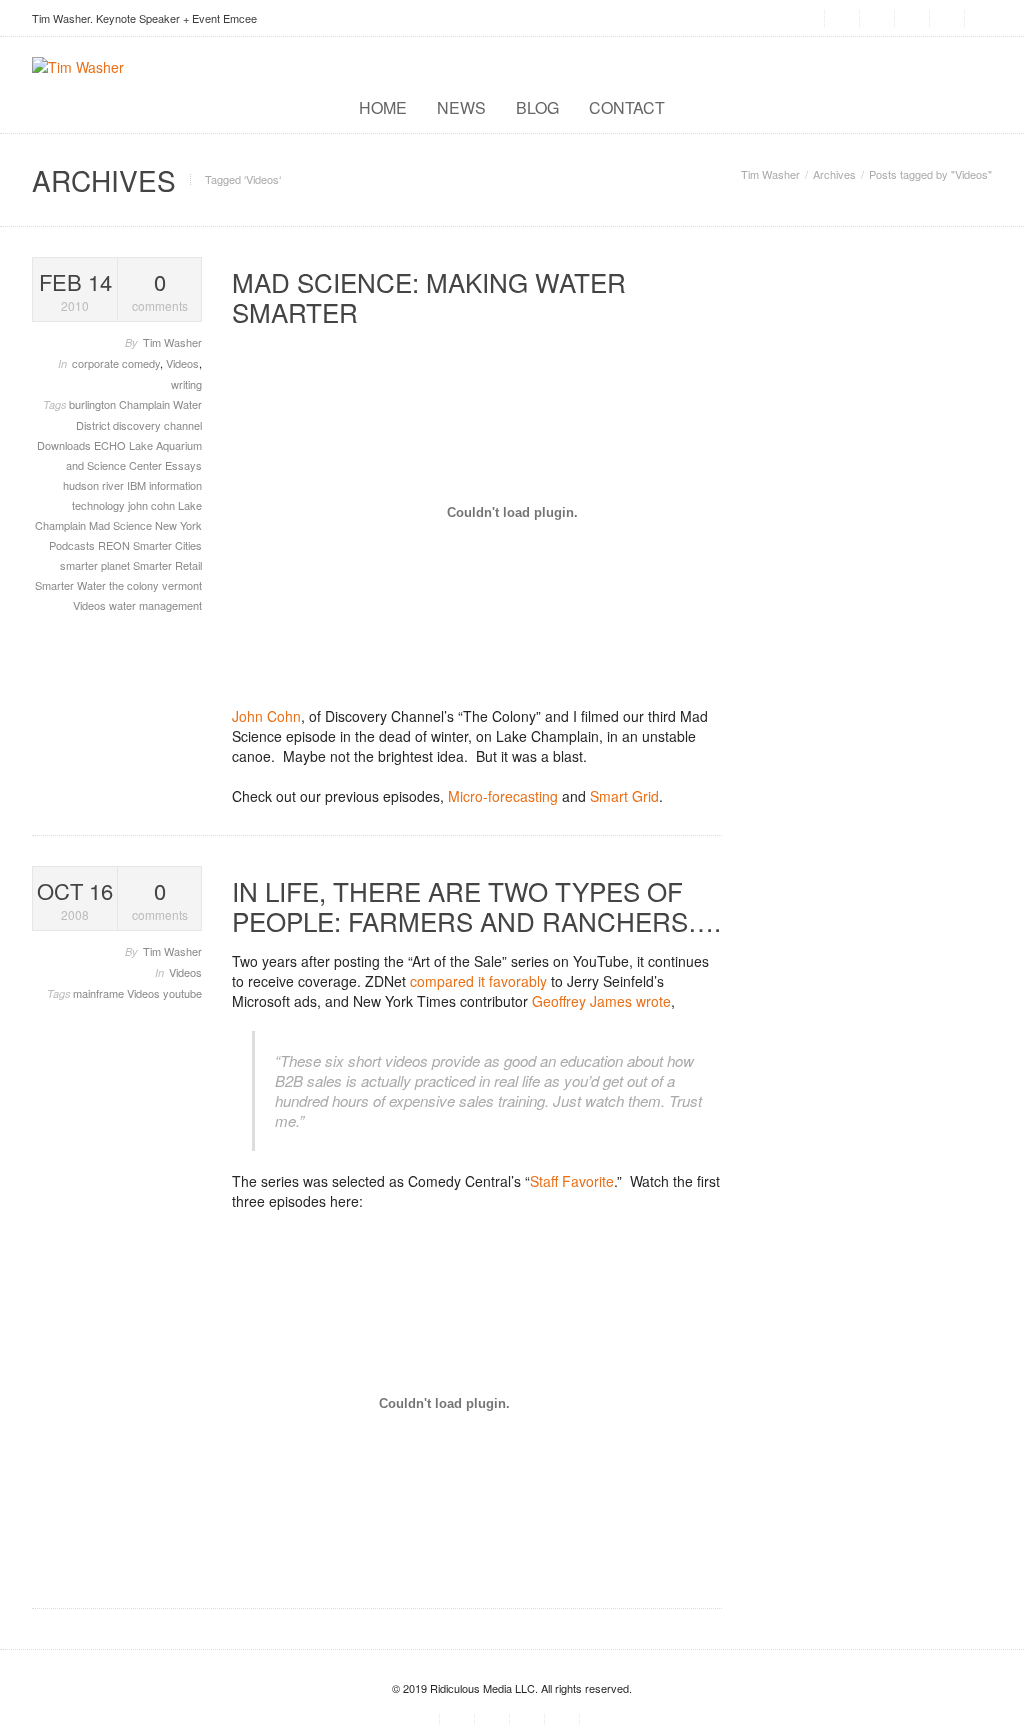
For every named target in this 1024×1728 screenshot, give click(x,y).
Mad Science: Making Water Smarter (429, 296)
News (461, 107)
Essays (183, 465)
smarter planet (96, 565)
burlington (94, 404)
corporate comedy (116, 363)
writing (186, 384)
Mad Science (122, 525)
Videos (182, 363)
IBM (138, 485)
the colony (135, 585)
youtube (182, 993)
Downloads (65, 445)
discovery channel (157, 425)
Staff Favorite (572, 1181)
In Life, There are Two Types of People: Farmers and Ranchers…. (476, 905)
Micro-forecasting (503, 796)
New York (178, 525)
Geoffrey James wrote (601, 1001)
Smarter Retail (167, 565)
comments (160, 291)
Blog (537, 107)
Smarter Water (72, 585)
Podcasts (73, 545)
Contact (627, 107)
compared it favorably (478, 981)
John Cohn (266, 716)
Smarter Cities (167, 545)
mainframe (100, 993)
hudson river (95, 485)
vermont (182, 585)
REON (115, 545)
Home (383, 107)
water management (155, 605)
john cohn (153, 505)
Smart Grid (624, 796)
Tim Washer (770, 174)
